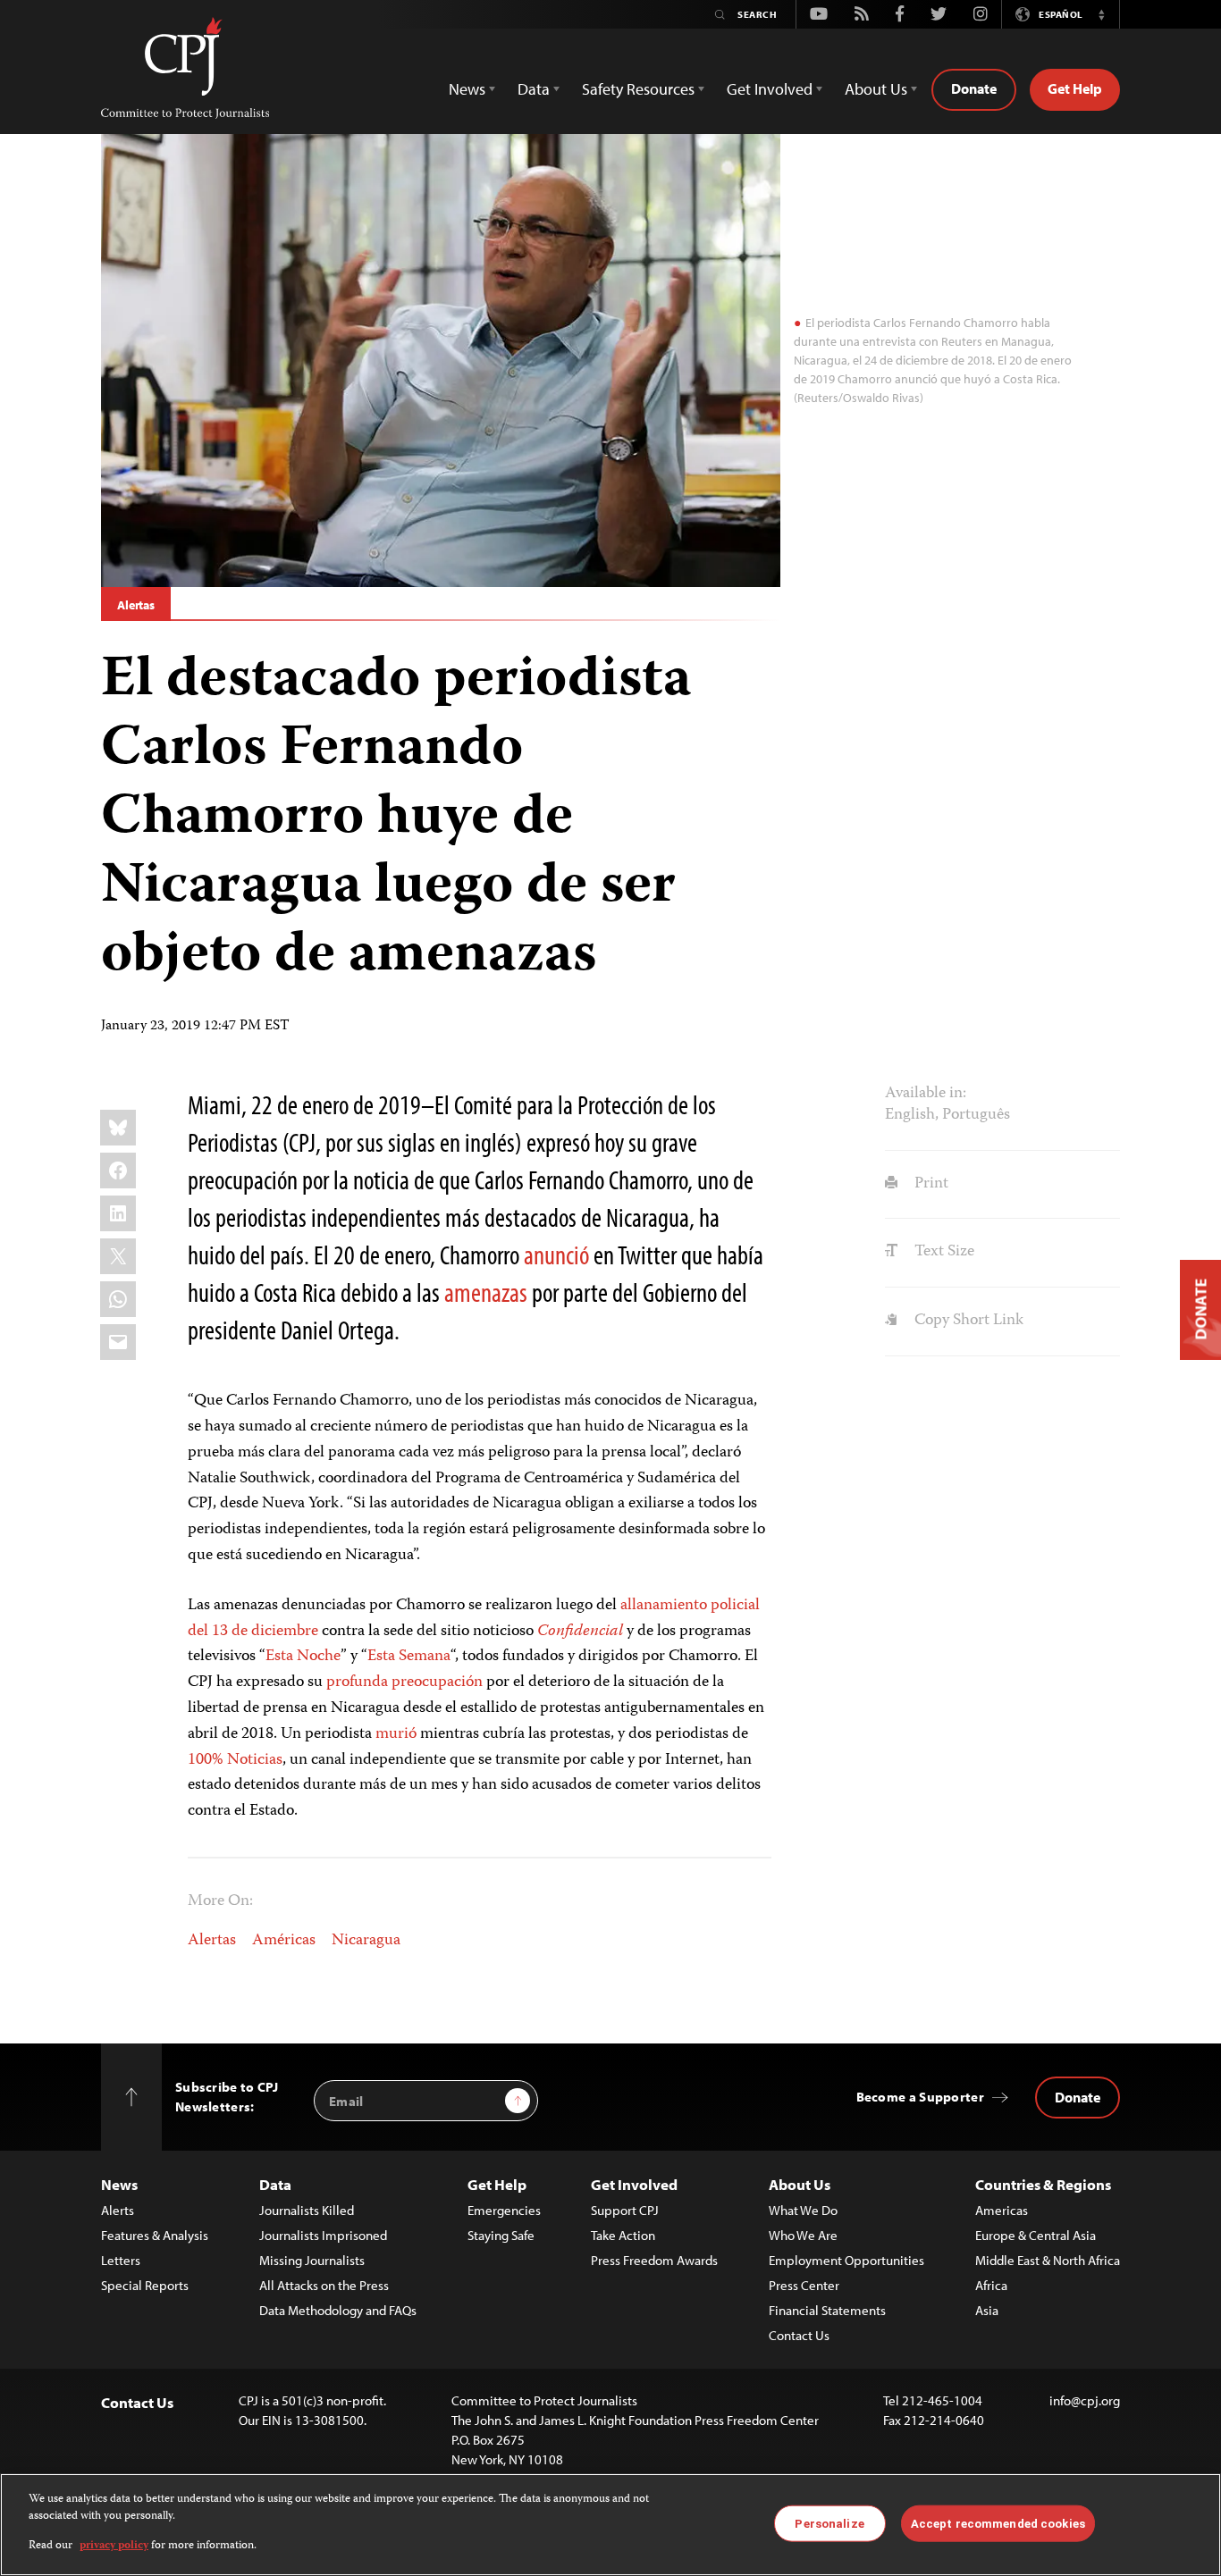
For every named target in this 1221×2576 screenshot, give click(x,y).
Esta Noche (303, 1657)
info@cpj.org (1085, 2400)
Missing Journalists (312, 2260)
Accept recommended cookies (998, 2523)
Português (976, 1115)
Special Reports (145, 2285)
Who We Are (803, 2235)
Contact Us (799, 2335)
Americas (1002, 2210)
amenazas (486, 1292)
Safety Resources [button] (638, 89)
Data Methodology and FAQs (338, 2310)
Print (929, 1184)
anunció (556, 1254)
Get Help (1075, 88)
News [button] (467, 89)
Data (275, 2184)
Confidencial (580, 1632)
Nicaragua (366, 1941)
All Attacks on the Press (324, 2285)
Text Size (942, 1252)
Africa (991, 2285)
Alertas (136, 605)
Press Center (804, 2285)
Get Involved (634, 2184)
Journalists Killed (307, 2210)
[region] (610, 2525)
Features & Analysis (155, 2235)
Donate (974, 88)
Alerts (118, 2210)
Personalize (829, 2523)
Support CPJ (625, 2210)
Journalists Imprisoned (323, 2235)
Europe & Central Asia (1036, 2235)
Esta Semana (409, 1657)
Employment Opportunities (846, 2260)
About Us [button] (876, 89)
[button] (1101, 14)
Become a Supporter (920, 2097)
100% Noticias (235, 1760)
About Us (800, 2184)
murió (396, 1734)
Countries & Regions (1043, 2184)
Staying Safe (501, 2235)
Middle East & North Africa (1048, 2260)
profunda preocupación (404, 1682)
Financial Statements (827, 2310)
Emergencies (504, 2210)
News (119, 2184)
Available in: (926, 1094)
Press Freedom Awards (654, 2260)
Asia (987, 2310)
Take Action (623, 2235)
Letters (121, 2260)
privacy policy (114, 2546)
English (910, 1115)
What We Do (803, 2210)
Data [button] (534, 89)
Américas (284, 1941)
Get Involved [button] (770, 89)
